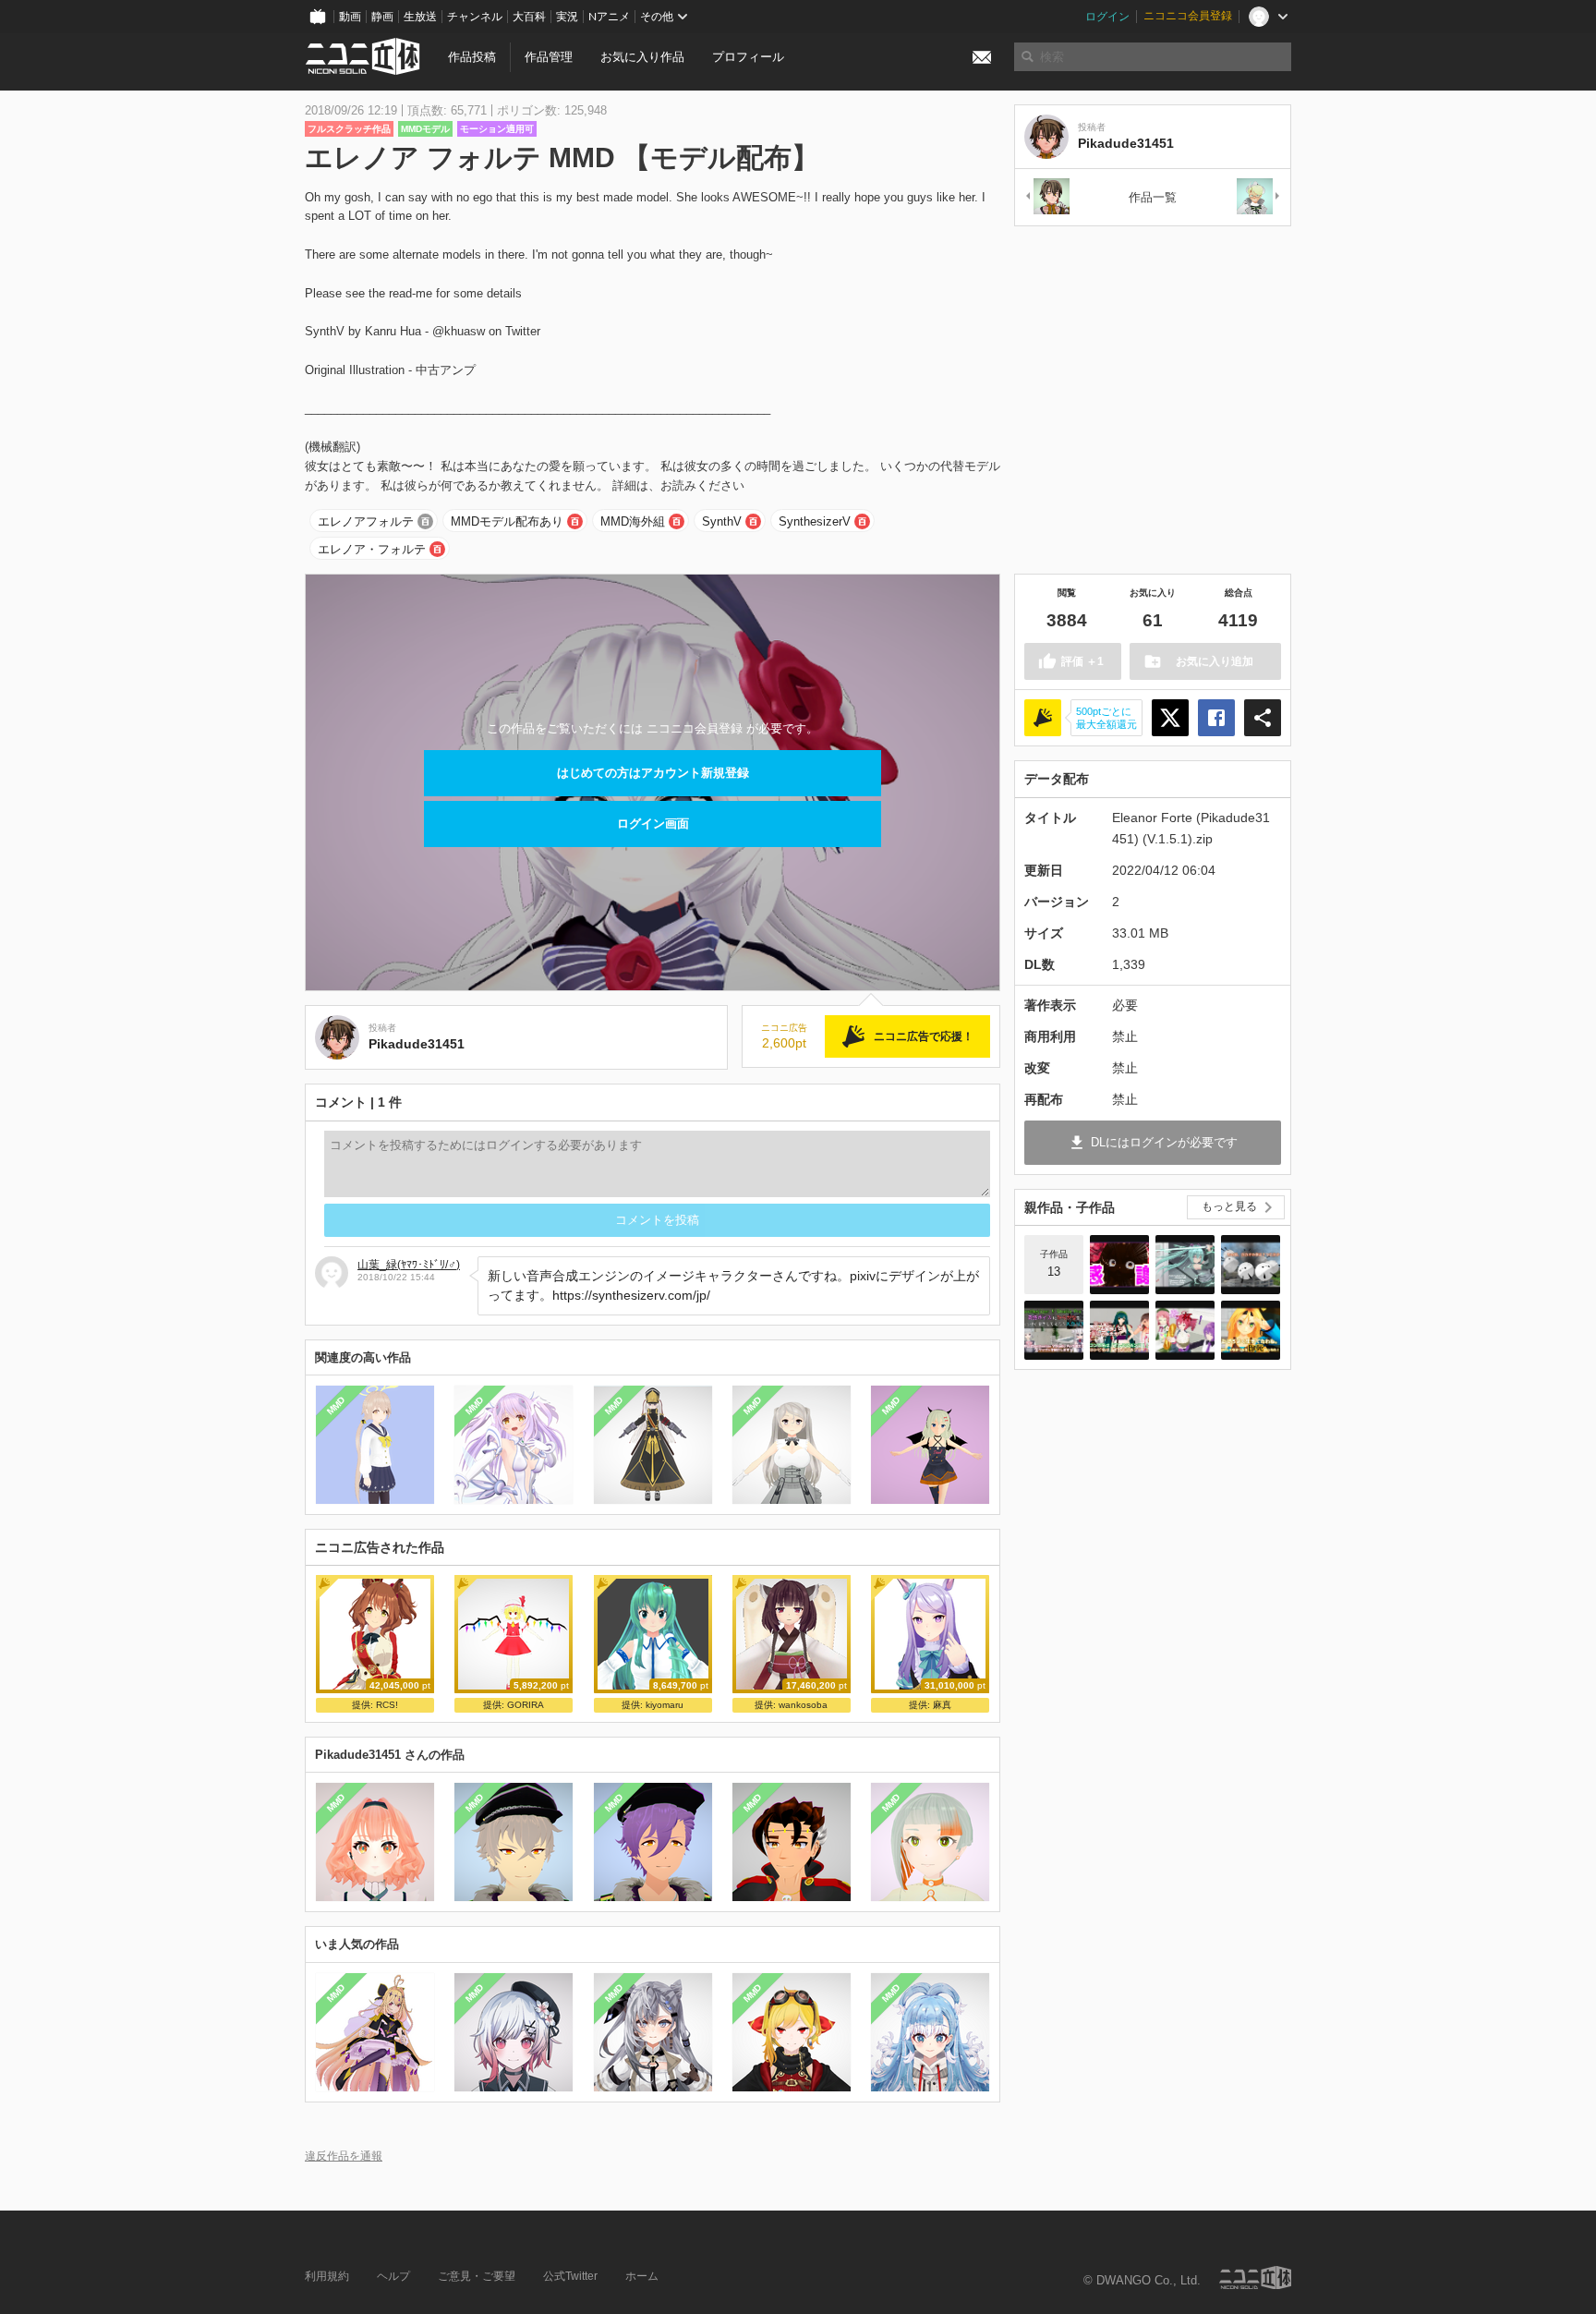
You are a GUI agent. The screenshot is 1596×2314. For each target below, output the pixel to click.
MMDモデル (425, 129)
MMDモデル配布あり (507, 521)
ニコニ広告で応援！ (924, 1036)
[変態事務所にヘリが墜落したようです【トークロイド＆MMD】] (1251, 1330)
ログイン (1107, 17)
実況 (567, 17)
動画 (350, 17)
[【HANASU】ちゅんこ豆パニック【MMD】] (1251, 1265)
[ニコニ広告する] (1043, 718)
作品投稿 (472, 57)
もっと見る (1229, 1206)
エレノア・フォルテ (372, 549)
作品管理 (549, 57)
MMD (336, 1406)
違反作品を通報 (344, 2156)
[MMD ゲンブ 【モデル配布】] (1046, 197)
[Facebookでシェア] (1216, 718)
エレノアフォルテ (366, 521)
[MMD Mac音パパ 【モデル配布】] (1259, 197)
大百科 (529, 17)
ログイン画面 (653, 824)
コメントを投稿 (657, 1220)
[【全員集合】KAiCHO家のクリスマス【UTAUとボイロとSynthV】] (1185, 1330)
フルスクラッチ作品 (349, 129)
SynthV (722, 521)
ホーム (642, 2276)
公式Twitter (570, 2276)
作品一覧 (1153, 197)
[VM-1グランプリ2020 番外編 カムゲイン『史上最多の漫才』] (1119, 1330)
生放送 (420, 17)
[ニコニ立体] (1255, 2278)
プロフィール (748, 57)
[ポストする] (1170, 718)
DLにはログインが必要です (1164, 1142)
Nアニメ (609, 17)
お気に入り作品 (642, 57)
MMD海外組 (633, 521)
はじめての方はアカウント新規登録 (653, 773)
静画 (382, 17)
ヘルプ (393, 2276)
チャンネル (475, 17)
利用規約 (327, 2276)
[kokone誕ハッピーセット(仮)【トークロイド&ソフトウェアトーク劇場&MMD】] (1119, 1265)
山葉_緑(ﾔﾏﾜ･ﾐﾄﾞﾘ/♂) (409, 1265)
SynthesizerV (815, 521)
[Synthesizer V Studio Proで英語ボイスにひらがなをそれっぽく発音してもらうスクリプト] (1054, 1330)
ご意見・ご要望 (477, 2276)
